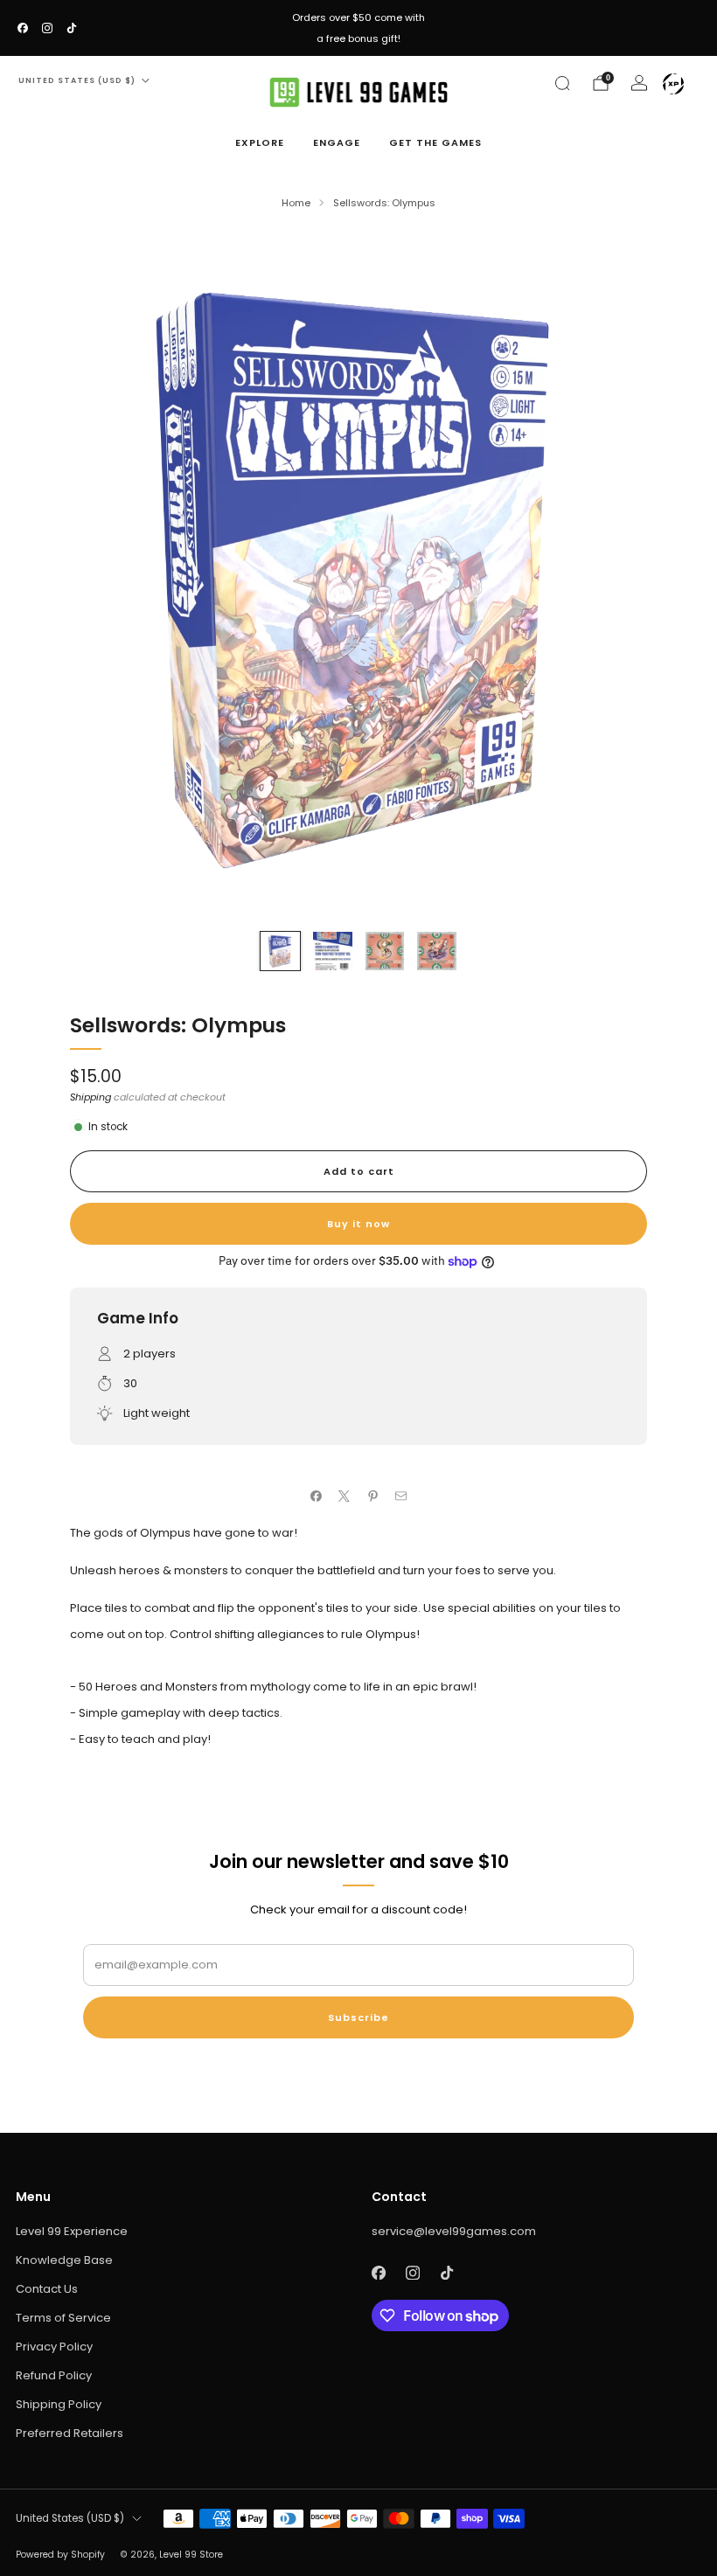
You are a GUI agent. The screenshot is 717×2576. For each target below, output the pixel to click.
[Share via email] (401, 1496)
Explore (260, 142)
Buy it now (358, 1224)
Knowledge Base (64, 2260)
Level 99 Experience (72, 2231)
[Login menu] (673, 84)
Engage (337, 142)
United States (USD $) (77, 80)
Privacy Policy (54, 2347)
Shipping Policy (59, 2404)
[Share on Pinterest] (373, 1496)
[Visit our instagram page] (47, 28)
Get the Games (435, 142)
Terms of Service (63, 2318)
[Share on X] (345, 1496)
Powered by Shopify (60, 2555)
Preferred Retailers (70, 2433)
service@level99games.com (454, 2231)
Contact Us (47, 2289)
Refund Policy (54, 2375)
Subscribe (358, 2017)
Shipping (90, 1097)
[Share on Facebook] (317, 1496)
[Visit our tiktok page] (72, 28)
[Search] (562, 83)
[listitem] (358, 28)
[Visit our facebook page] (23, 28)
